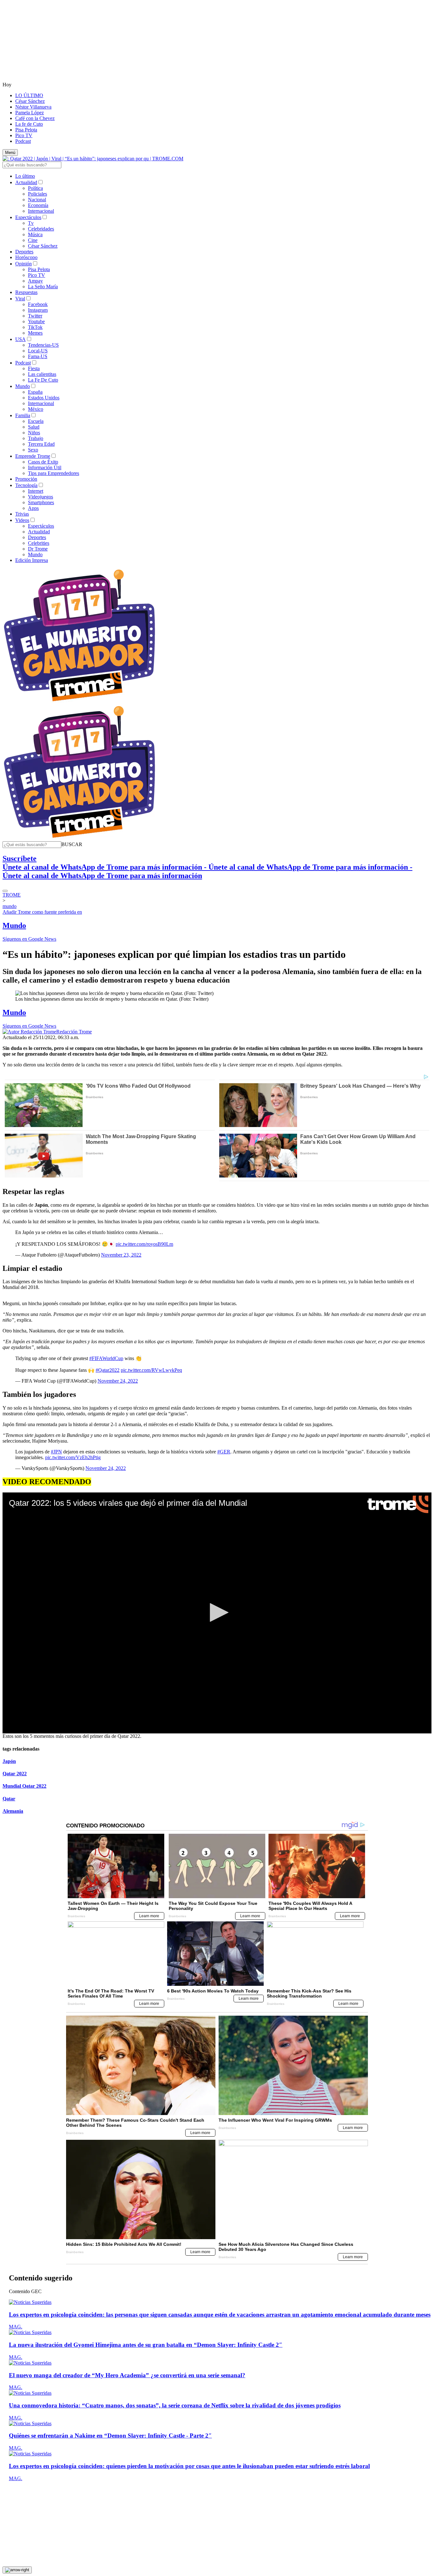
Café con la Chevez (35, 118)
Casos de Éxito (43, 462)
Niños (34, 433)
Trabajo (36, 438)
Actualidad (26, 182)
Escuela (36, 421)
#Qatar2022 (108, 1370)
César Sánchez (30, 101)
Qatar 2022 (15, 1774)
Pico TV (24, 135)
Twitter (35, 316)
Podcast (23, 141)
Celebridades (41, 229)
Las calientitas (42, 374)
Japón (9, 1761)
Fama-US (38, 356)
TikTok (35, 327)
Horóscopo (26, 257)
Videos (22, 520)
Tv (31, 223)
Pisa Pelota (26, 130)
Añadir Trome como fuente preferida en (42, 912)
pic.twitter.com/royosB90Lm (144, 1244)
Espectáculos (28, 217)
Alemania (13, 1811)
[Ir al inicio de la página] (17, 2570)
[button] (72, 844)
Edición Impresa (32, 560)
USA (20, 339)
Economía (38, 205)
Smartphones (41, 502)
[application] (217, 1613)
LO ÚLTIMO (29, 95)
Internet (36, 491)
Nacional (37, 200)
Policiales (37, 194)
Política (35, 188)
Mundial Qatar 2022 (24, 1786)
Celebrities (39, 543)
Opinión (24, 264)
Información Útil (45, 467)
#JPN (56, 1452)
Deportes (24, 252)
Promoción (26, 479)
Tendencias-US (43, 345)
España (35, 392)
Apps (33, 508)
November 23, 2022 (121, 1255)
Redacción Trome (74, 1032)
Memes (35, 333)
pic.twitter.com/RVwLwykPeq (151, 1370)
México (36, 409)
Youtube (36, 321)
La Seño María (43, 287)
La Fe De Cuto (43, 380)
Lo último (25, 176)
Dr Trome (38, 549)
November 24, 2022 (118, 1381)
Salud (34, 427)
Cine (33, 240)
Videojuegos (41, 497)
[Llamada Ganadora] (80, 702)
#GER (224, 1452)
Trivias (22, 514)
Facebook (38, 304)
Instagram (38, 310)
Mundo (23, 386)
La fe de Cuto (29, 124)
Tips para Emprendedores (54, 473)
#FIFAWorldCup (106, 1358)
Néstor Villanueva (33, 107)
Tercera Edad (41, 444)
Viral (20, 299)
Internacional (41, 211)
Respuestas (26, 292)
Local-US (38, 351)
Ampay (35, 281)
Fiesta (34, 368)
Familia (23, 415)
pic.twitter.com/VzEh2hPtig (73, 1457)
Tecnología (26, 485)
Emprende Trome (33, 456)
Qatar (9, 1799)
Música (35, 234)
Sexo (33, 450)
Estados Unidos (44, 398)
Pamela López (30, 113)
